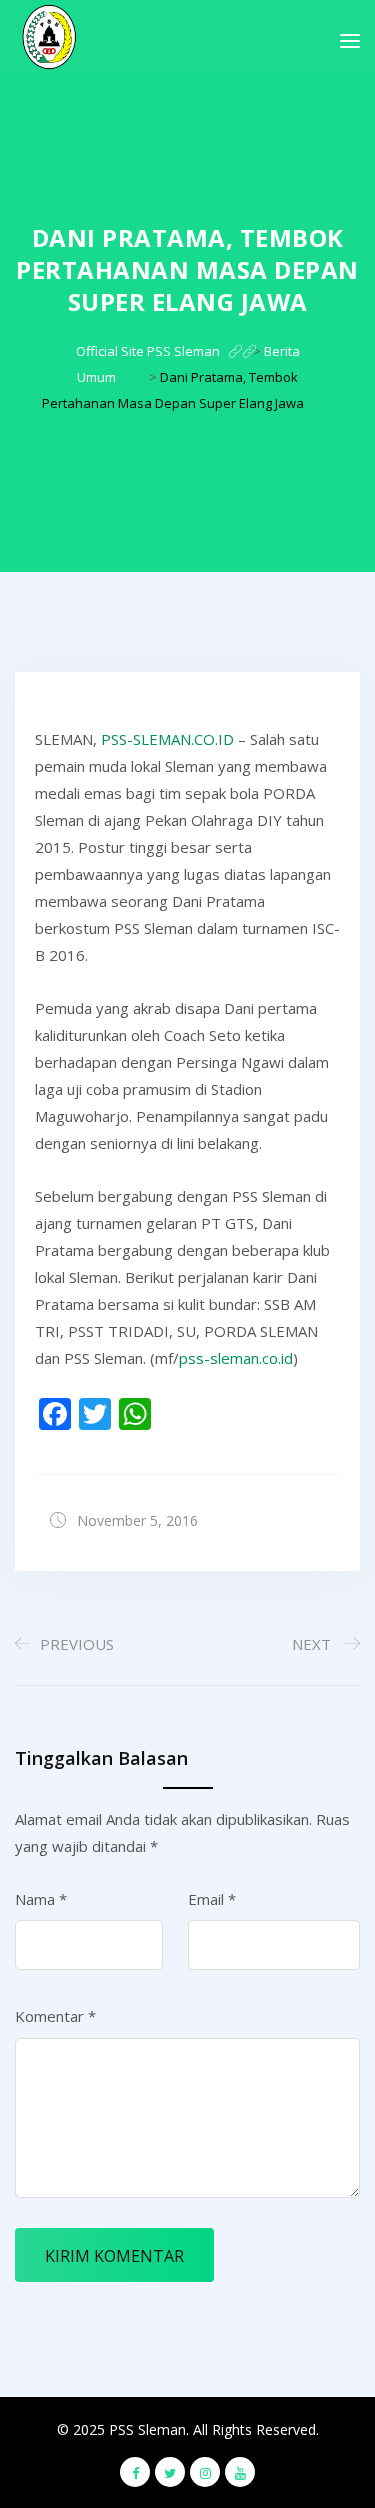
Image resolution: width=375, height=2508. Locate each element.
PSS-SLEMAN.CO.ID (167, 739)
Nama (41, 1899)
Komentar (55, 2016)
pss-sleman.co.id (236, 1358)
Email (212, 1899)
